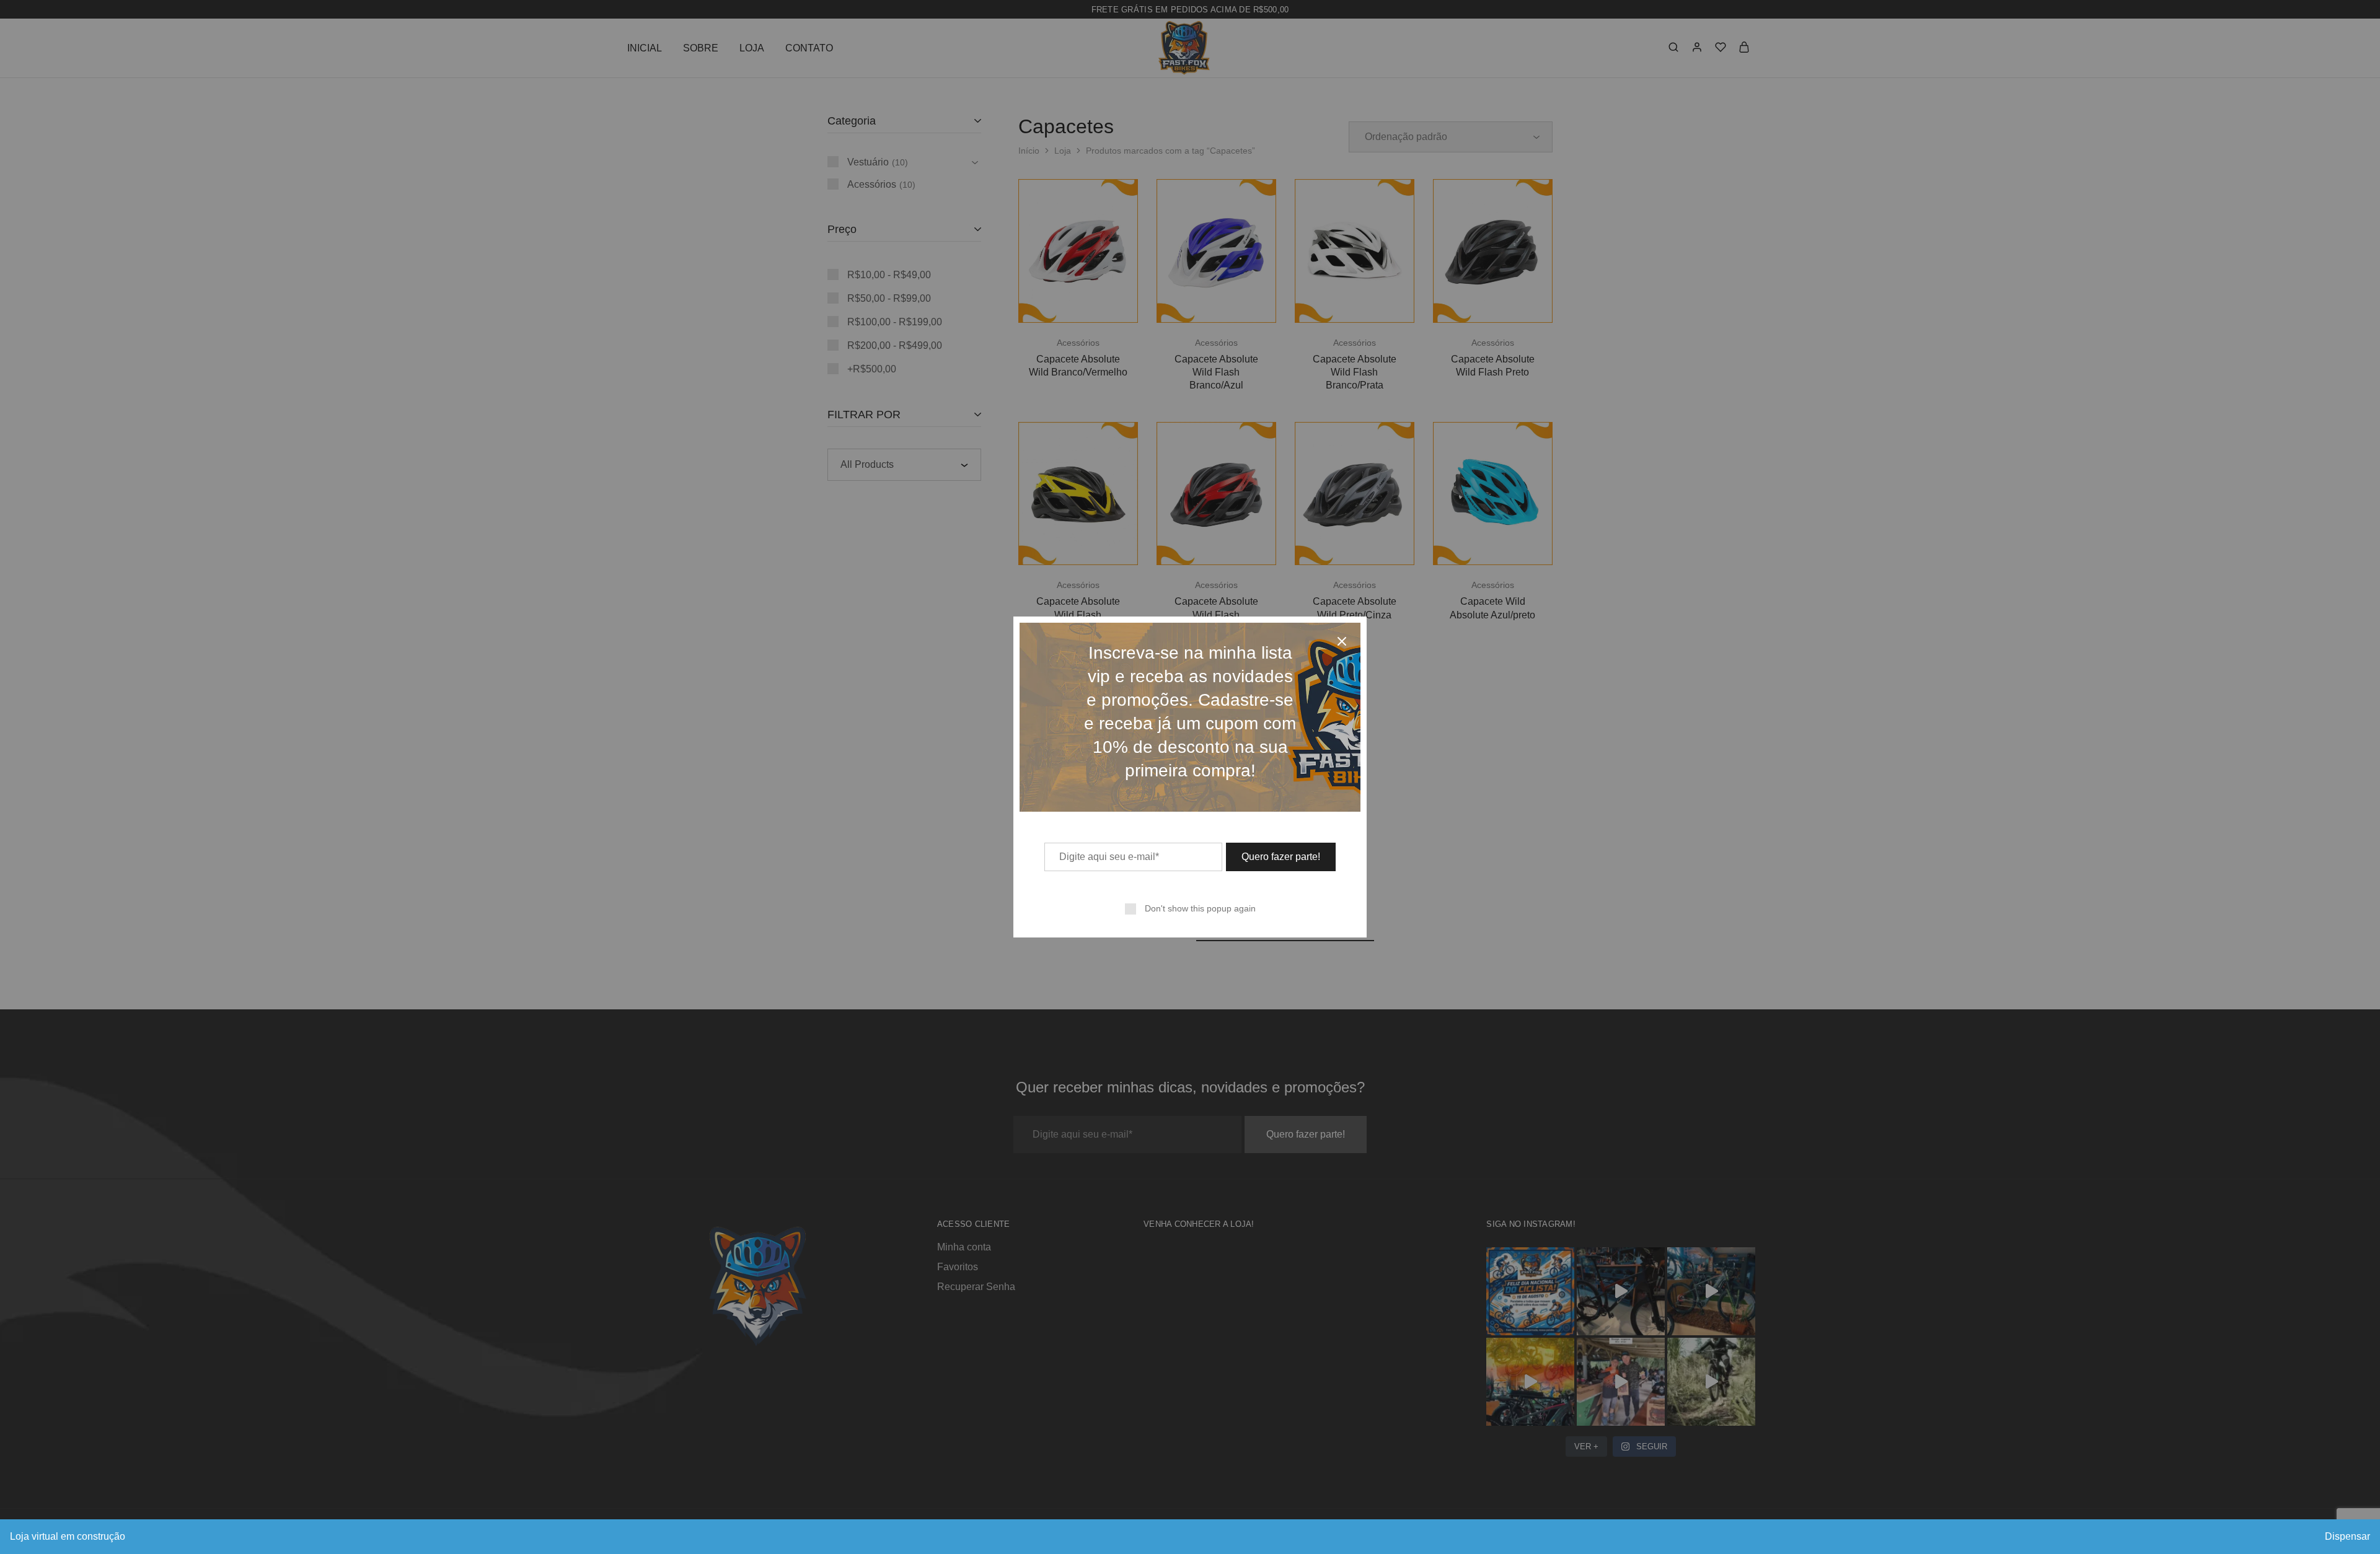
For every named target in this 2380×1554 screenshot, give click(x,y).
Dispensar (2347, 1536)
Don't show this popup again (1200, 908)
